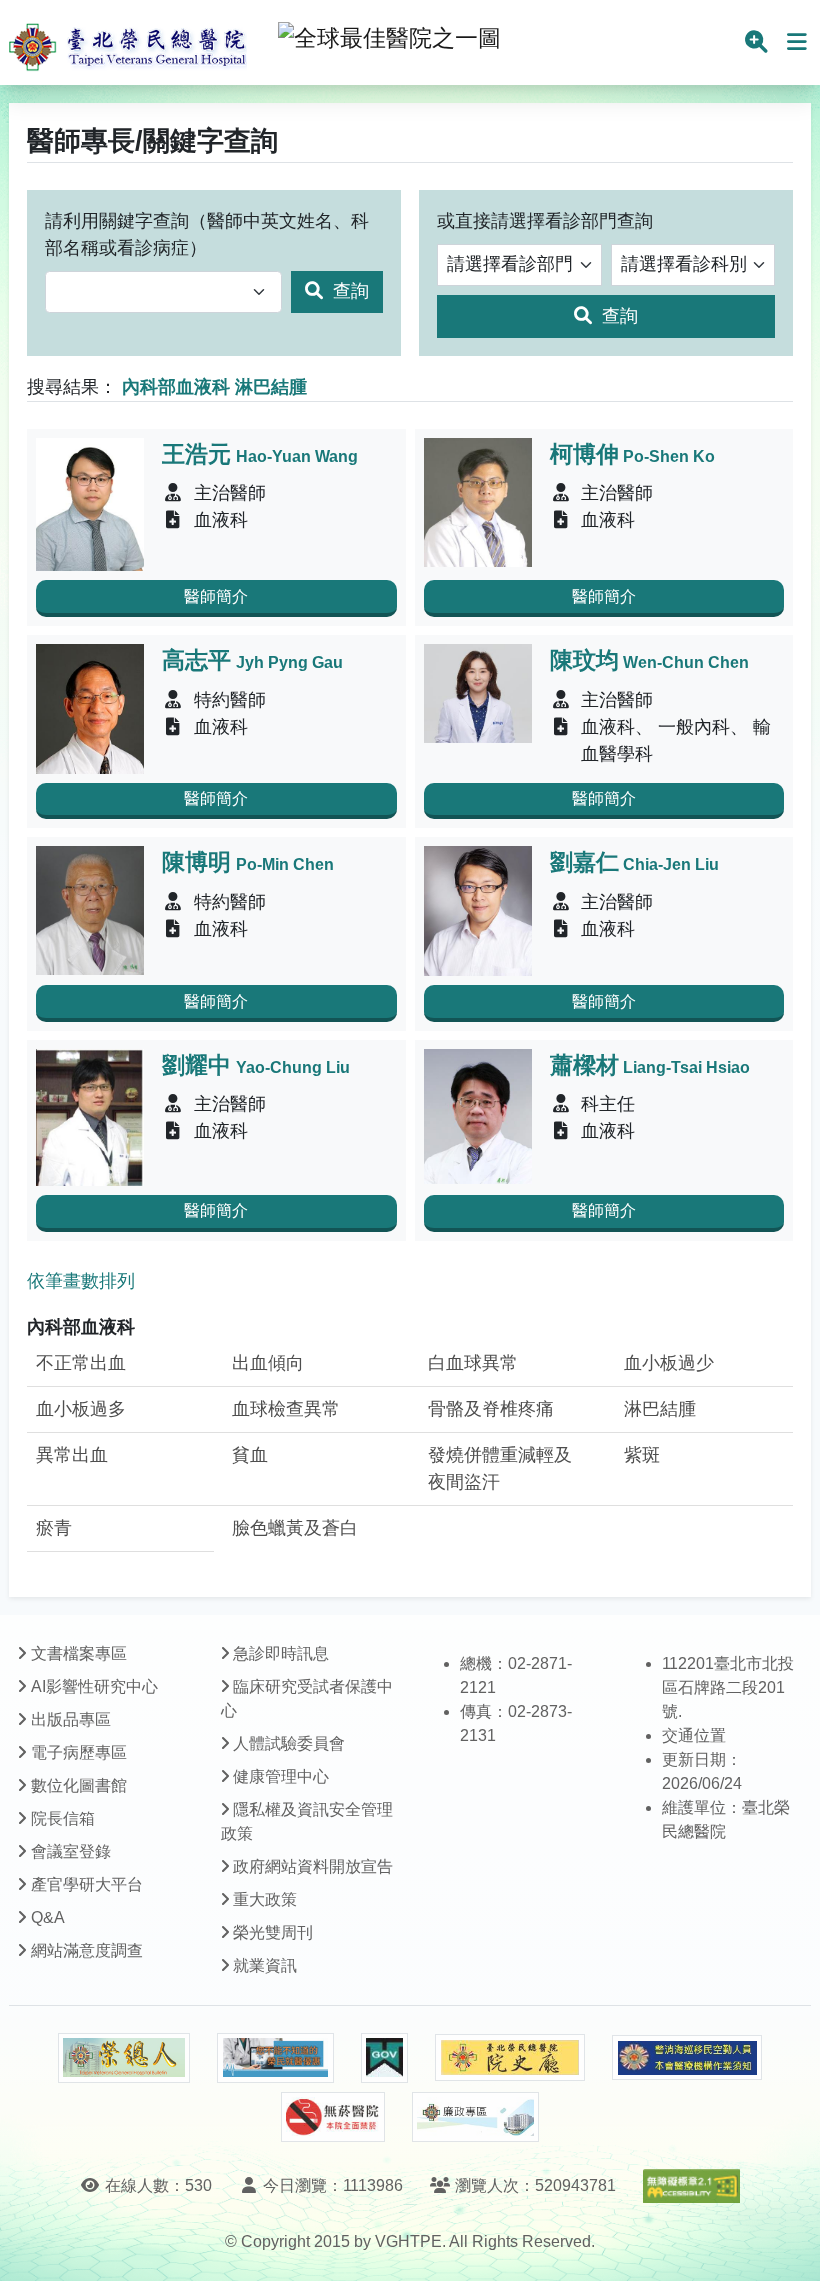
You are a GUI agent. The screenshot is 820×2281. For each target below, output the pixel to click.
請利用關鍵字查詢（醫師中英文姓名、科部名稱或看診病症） (207, 234)
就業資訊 (265, 1965)
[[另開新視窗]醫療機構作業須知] (687, 2057)
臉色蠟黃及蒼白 (295, 1528)
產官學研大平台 (87, 1884)
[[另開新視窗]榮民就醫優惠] (275, 2058)
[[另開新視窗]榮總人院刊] (124, 2058)
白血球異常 (473, 1363)
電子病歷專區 (79, 1752)
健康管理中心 (281, 1776)
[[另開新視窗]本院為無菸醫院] (333, 2117)
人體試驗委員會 (289, 1743)
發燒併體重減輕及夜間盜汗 (500, 1468)
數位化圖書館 (79, 1785)
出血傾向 (268, 1363)
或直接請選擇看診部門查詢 (545, 221)
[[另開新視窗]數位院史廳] (510, 2057)
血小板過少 (669, 1363)
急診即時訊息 (281, 1653)
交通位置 (694, 1735)
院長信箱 (63, 1818)
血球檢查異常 (286, 1409)
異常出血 (72, 1455)
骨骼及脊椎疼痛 (491, 1409)
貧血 (250, 1455)
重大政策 (265, 1899)
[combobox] (163, 292)
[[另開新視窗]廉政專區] (475, 2117)
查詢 (348, 291)
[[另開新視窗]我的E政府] (384, 2058)
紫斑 (642, 1455)
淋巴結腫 (660, 1409)
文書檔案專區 (79, 1653)
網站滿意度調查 (87, 1950)
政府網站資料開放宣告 (313, 1866)
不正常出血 (81, 1363)
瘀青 (54, 1528)
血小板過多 (81, 1409)
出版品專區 (71, 1719)
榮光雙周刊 (273, 1932)
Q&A (48, 1917)
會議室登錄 (71, 1851)
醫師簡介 (216, 596)
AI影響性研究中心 (94, 1686)
